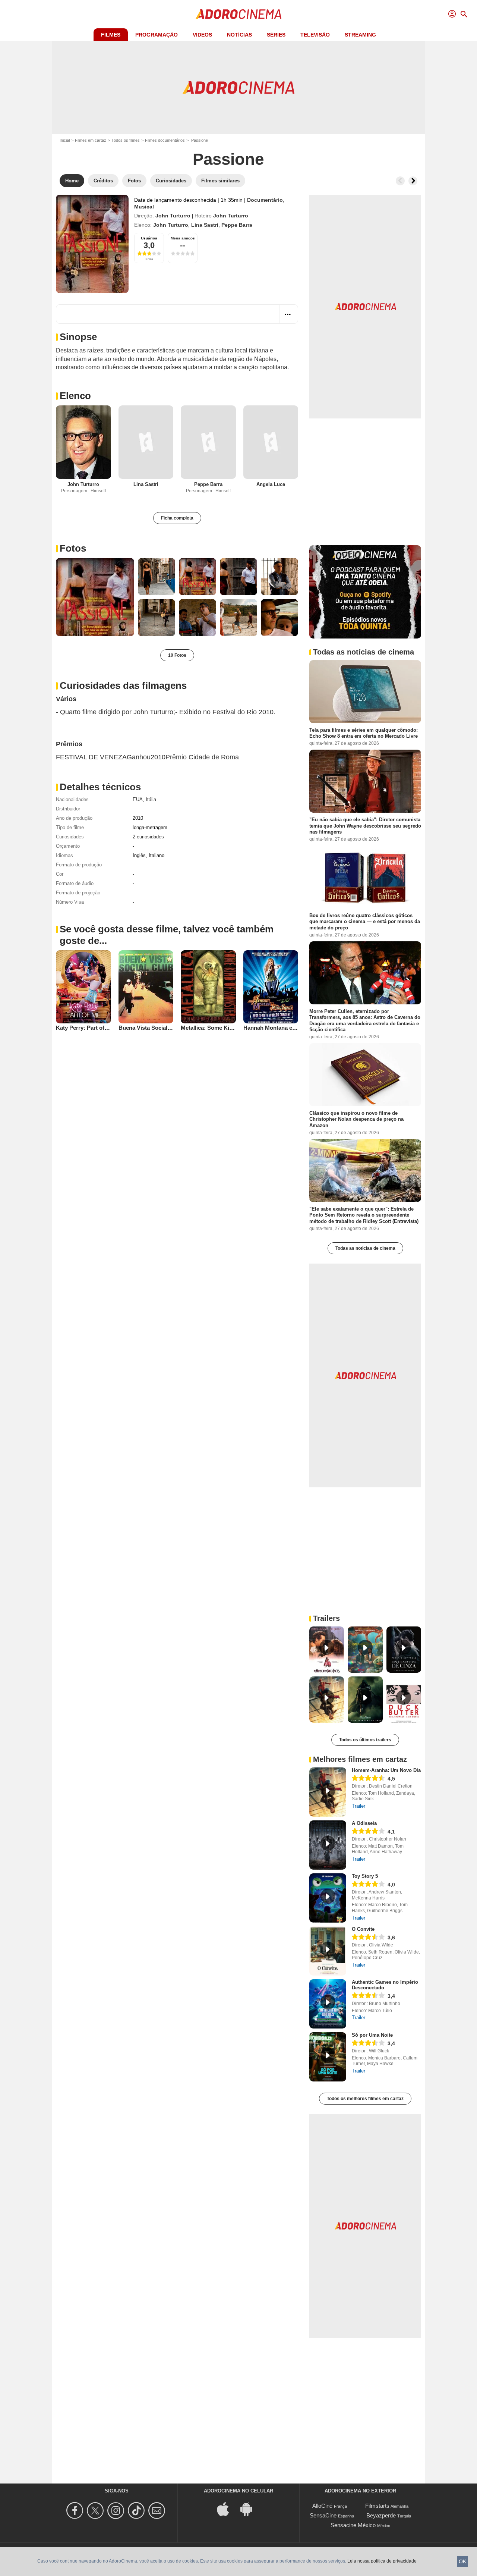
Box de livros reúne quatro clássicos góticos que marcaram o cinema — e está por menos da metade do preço (365, 922)
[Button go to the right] (413, 181)
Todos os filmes (126, 140)
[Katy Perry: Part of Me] (83, 987)
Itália (151, 799)
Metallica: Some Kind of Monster (223, 1028)
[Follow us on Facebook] (76, 2511)
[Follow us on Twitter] (96, 2511)
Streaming (360, 35)
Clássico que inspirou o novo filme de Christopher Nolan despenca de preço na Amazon (356, 1119)
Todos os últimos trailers (365, 1740)
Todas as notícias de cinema (365, 1248)
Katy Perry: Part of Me (85, 1028)
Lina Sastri (205, 225)
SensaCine (323, 2515)
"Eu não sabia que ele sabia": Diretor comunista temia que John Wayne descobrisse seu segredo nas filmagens (365, 826)
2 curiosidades (148, 837)
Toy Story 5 (365, 1876)
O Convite (363, 1929)
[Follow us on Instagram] (117, 2511)
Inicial (65, 140)
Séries (276, 35)
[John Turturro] (83, 442)
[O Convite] (328, 1951)
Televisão (315, 35)
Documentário (265, 200)
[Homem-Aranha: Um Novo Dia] (328, 1792)
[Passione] (92, 244)
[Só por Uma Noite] (328, 2057)
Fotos (73, 548)
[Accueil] (238, 14)
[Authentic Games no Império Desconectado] (328, 2004)
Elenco (75, 396)
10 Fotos (177, 655)
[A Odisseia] (328, 1845)
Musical (144, 207)
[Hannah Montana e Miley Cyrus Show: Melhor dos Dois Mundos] (271, 987)
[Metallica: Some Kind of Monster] (208, 987)
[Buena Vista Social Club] (146, 987)
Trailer (358, 1806)
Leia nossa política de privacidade (382, 2561)
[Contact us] (158, 2511)
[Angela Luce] (271, 442)
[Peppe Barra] (208, 442)
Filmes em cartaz (91, 140)
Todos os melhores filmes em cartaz (365, 2099)
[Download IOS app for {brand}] (227, 2509)
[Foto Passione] (95, 597)
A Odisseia (364, 1823)
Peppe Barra (237, 225)
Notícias (239, 35)
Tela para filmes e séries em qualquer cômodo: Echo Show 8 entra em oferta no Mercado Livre (364, 733)
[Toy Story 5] (328, 1898)
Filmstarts (377, 2506)
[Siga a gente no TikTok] (137, 2511)
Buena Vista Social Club (150, 1028)
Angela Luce (271, 484)
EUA (138, 799)
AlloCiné (322, 2506)
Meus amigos (183, 238)
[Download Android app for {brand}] (250, 2509)
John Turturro (173, 216)
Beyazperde (381, 2515)
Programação (157, 35)
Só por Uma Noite (372, 2035)
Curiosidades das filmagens (123, 685)
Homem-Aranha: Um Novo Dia (386, 1770)
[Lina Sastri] (146, 442)
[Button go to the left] (400, 181)
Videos (202, 35)
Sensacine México (353, 2525)
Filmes (111, 35)
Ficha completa (177, 518)
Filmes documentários (165, 140)
